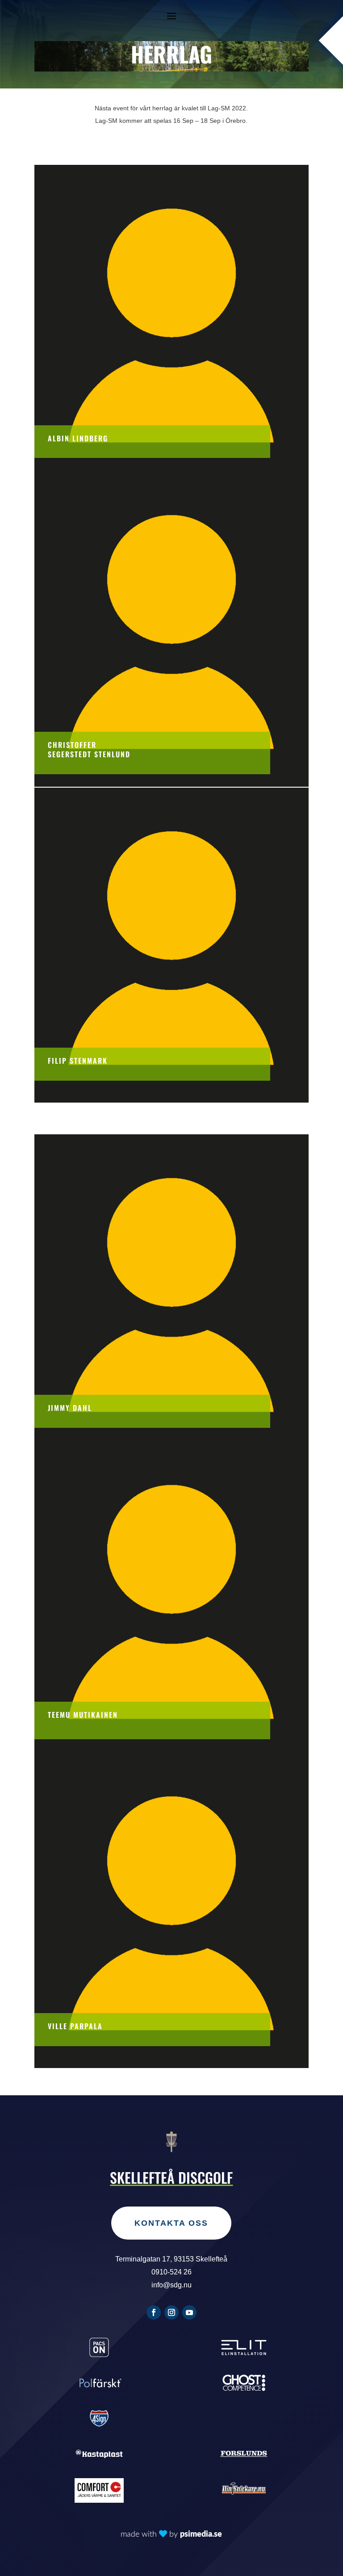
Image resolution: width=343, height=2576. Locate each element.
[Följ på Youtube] (189, 2312)
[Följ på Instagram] (171, 2312)
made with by (171, 2534)
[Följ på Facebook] (154, 2312)
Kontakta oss (171, 2223)
